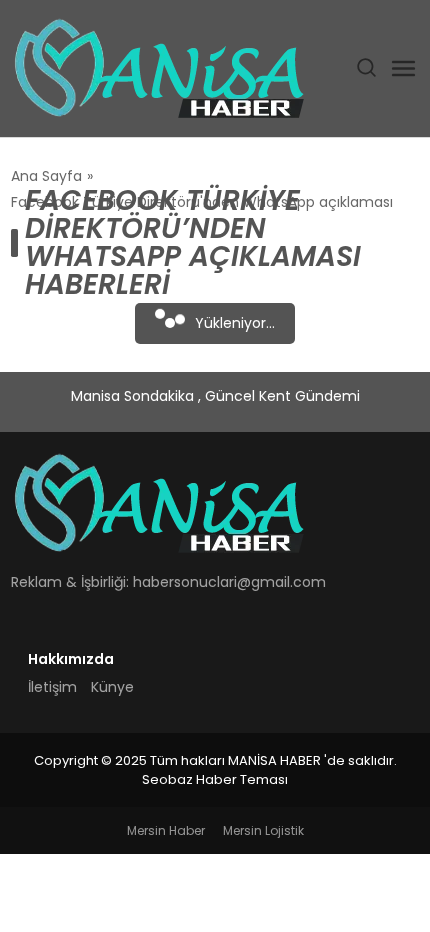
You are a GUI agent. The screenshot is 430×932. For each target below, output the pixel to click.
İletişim (52, 687)
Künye (112, 687)
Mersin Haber (166, 830)
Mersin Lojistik (263, 830)
